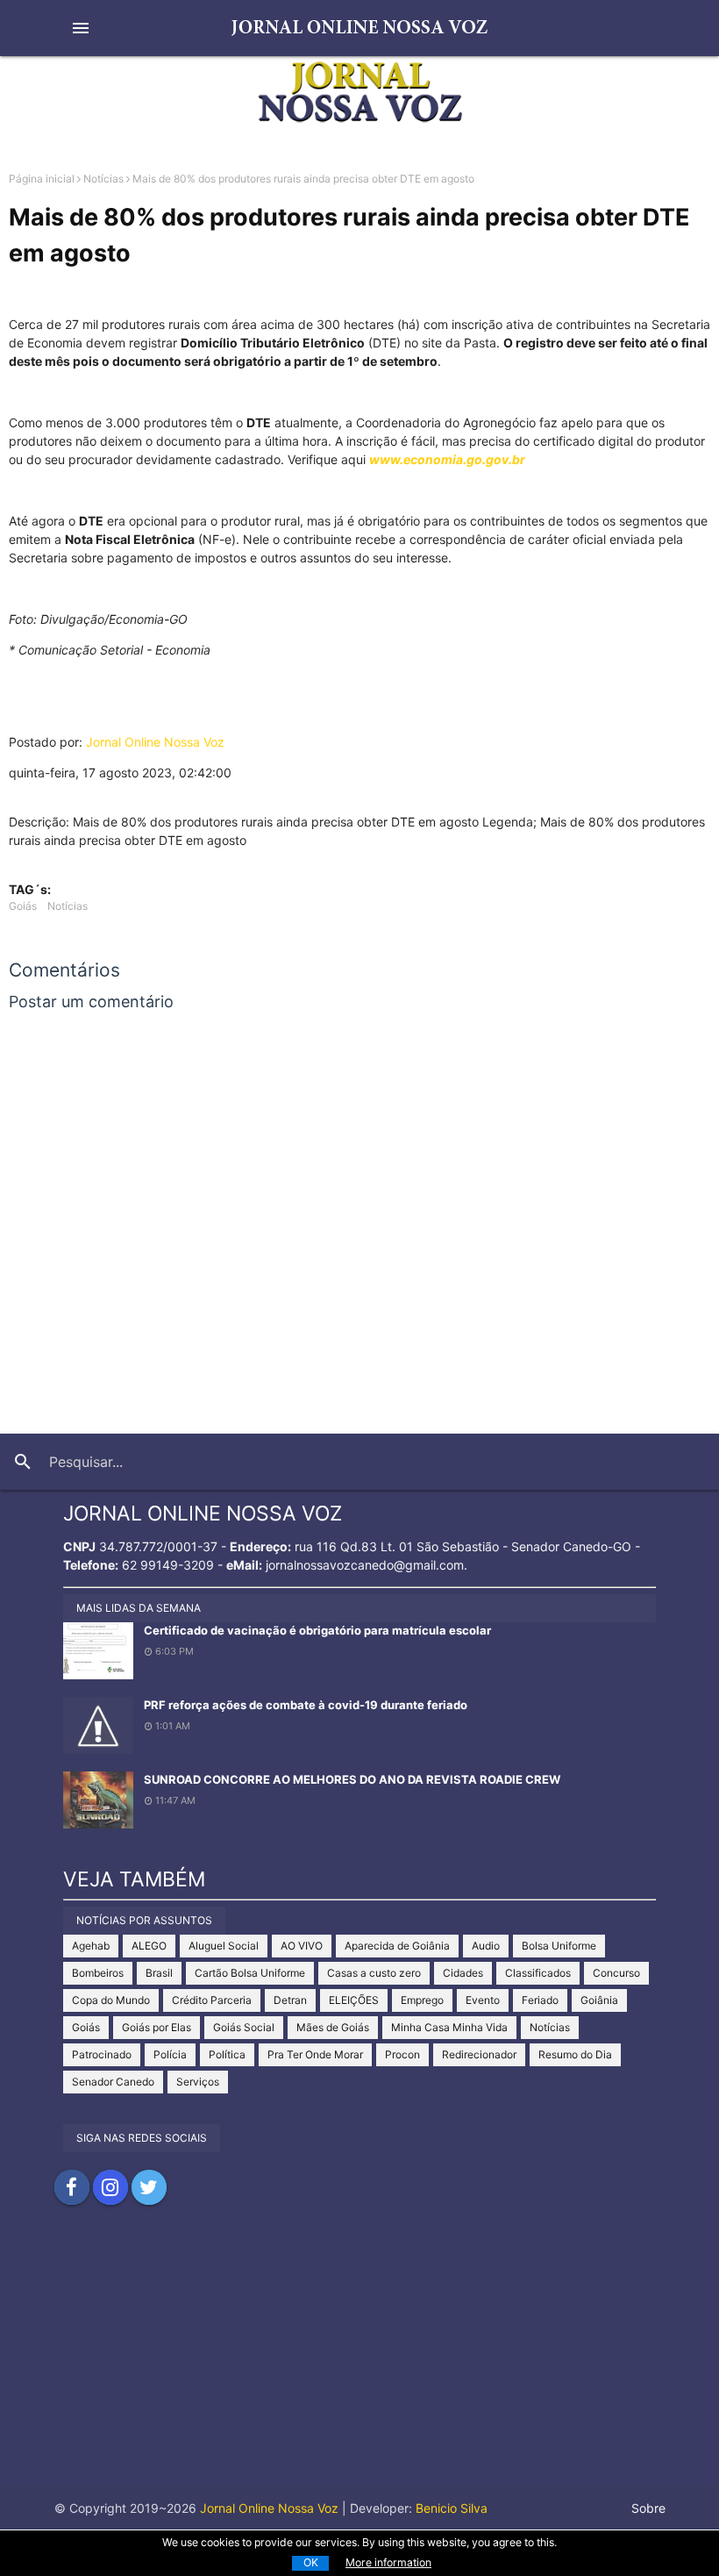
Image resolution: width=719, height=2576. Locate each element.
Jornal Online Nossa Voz (155, 742)
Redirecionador (479, 2054)
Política (227, 2054)
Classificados (538, 1973)
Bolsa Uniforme (559, 1946)
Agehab (91, 1946)
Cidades (463, 1973)
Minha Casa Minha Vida (449, 2027)
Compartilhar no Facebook (72, 2187)
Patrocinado (102, 2054)
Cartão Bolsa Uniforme (250, 1973)
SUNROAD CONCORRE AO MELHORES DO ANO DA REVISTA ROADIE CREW (352, 1779)
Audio (486, 1946)
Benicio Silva (452, 2508)
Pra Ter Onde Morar (315, 2054)
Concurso (616, 1973)
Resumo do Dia (575, 2054)
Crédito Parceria (212, 2000)
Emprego (422, 2000)
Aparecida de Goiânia (397, 1946)
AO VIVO (302, 1946)
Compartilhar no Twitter (149, 2187)
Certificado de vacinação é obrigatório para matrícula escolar (317, 1630)
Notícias (103, 179)
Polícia (170, 2054)
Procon (402, 2054)
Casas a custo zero (374, 1973)
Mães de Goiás (333, 2027)
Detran (290, 2000)
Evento (483, 2000)
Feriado (540, 2000)
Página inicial (42, 179)
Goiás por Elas (157, 2027)
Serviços (198, 2082)
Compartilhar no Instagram (110, 2187)
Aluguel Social (224, 1946)
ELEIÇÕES (354, 2000)
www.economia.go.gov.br (447, 459)
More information (388, 2562)
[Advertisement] (359, 2363)
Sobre (648, 2508)
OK (311, 2562)
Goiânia (599, 2000)
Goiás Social (244, 2027)
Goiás (23, 906)
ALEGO (149, 1946)
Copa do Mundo (111, 2000)
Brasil (159, 1973)
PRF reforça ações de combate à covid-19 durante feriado (306, 1705)
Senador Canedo (113, 2082)
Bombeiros (98, 1973)
